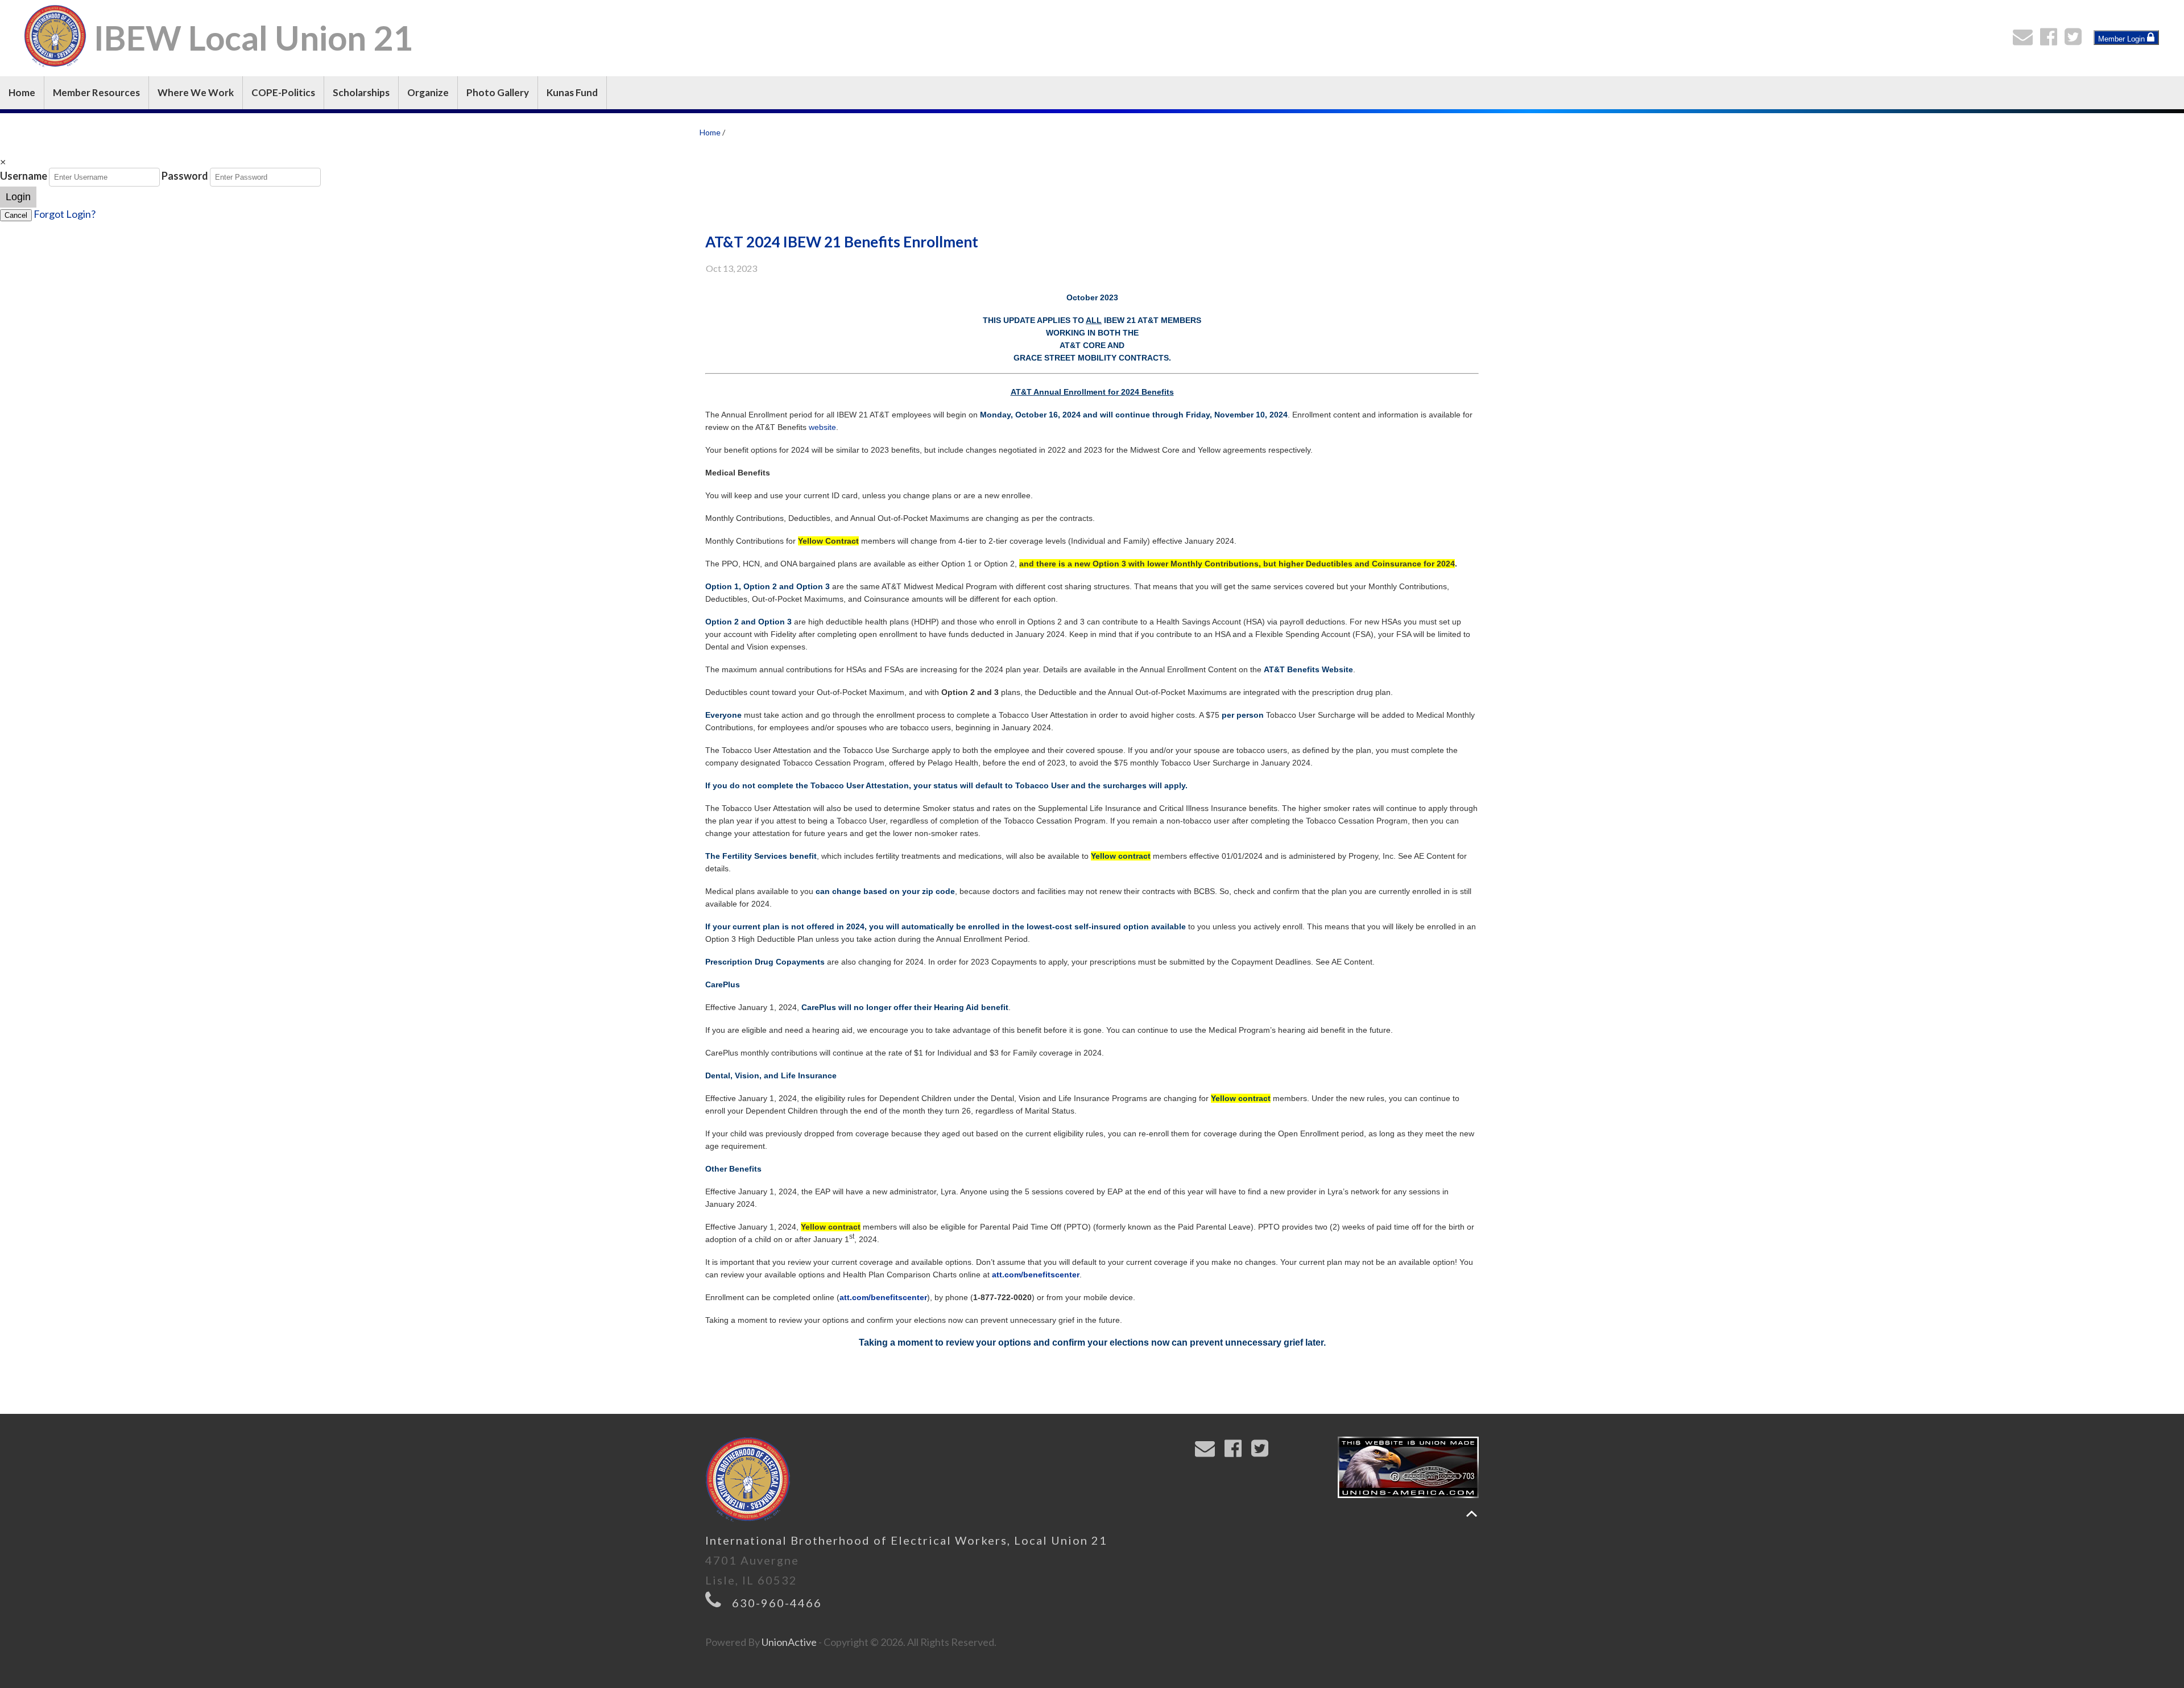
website (822, 427)
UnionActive (789, 1642)
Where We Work (196, 92)
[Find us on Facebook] (2051, 40)
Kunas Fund (572, 92)
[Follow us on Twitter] (2076, 40)
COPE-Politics (283, 92)
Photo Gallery (498, 92)
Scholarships (361, 92)
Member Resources (96, 92)
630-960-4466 (777, 1603)
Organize (428, 92)
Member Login (2123, 39)
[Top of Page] (1472, 1514)
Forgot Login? (65, 214)
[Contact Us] (2025, 40)
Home (22, 92)
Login (18, 197)
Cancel (16, 215)
